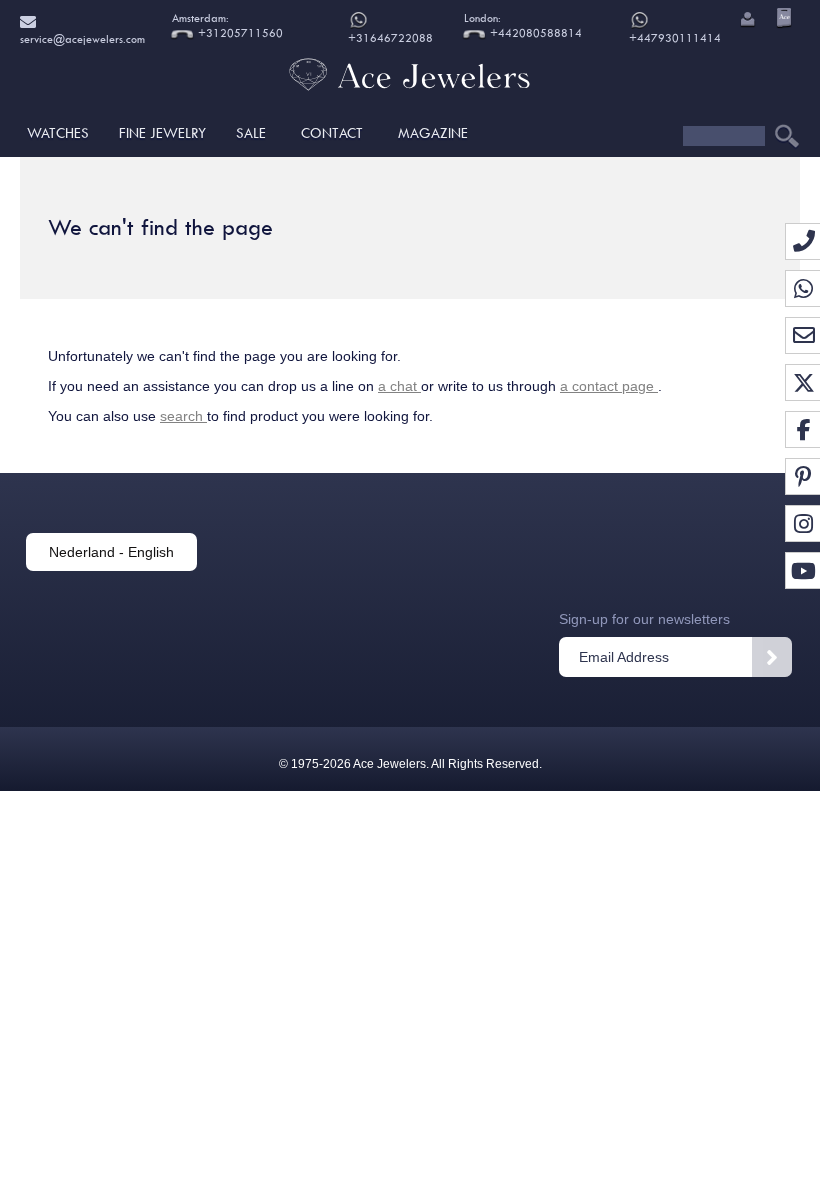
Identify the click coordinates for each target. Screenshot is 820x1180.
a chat (399, 386)
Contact (332, 133)
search (183, 416)
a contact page (609, 386)
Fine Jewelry (162, 133)
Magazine (433, 133)
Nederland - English (111, 552)
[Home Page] (410, 95)
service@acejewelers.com (87, 20)
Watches (58, 133)
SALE (251, 133)
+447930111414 (675, 38)
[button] (746, 21)
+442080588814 (534, 33)
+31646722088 (390, 38)
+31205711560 (239, 33)
